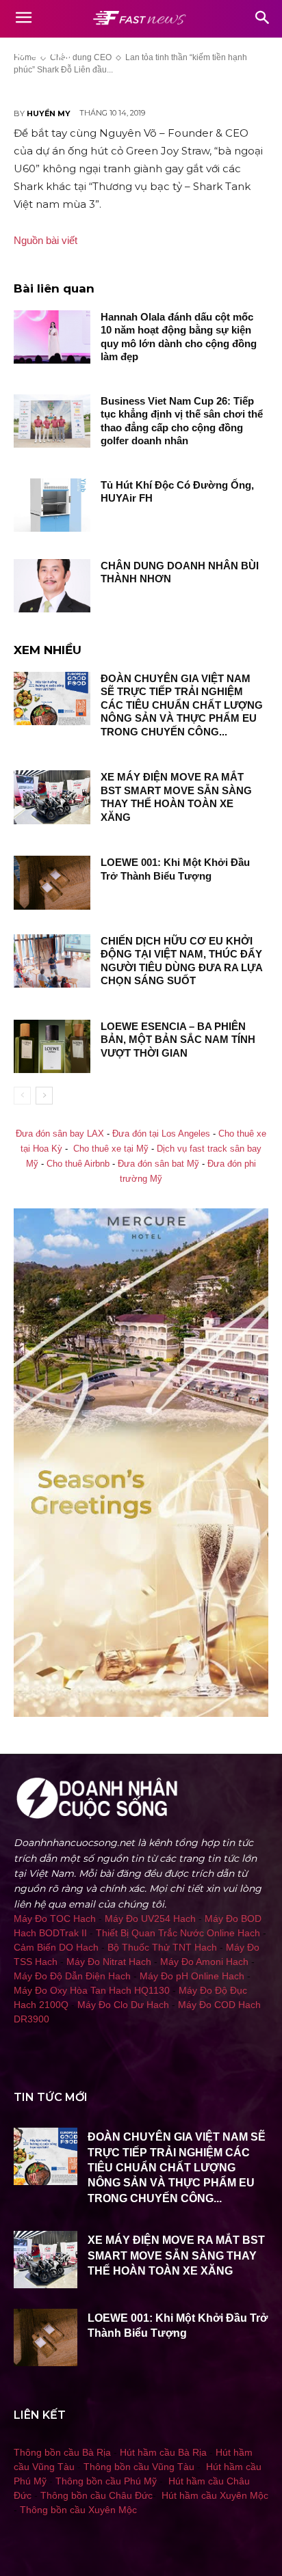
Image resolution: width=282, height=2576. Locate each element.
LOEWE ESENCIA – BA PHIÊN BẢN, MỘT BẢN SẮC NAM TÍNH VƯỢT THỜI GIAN (178, 1040)
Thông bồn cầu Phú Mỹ (106, 2481)
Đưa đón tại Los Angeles (161, 1134)
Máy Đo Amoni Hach (204, 1962)
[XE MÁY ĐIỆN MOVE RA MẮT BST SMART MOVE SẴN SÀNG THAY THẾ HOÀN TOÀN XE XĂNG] (52, 797)
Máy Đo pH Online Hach (192, 1976)
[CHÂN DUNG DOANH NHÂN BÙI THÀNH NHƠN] (52, 586)
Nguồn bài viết (46, 240)
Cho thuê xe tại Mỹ (111, 1149)
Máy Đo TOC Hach (55, 1919)
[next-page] (44, 1096)
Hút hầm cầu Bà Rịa (163, 2452)
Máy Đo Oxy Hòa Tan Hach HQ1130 (92, 1990)
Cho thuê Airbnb (78, 1164)
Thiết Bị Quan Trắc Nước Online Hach (178, 1933)
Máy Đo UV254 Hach (150, 1919)
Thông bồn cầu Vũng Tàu (139, 2467)
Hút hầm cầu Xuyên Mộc (215, 2495)
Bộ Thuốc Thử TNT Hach (162, 1947)
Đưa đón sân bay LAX (60, 1134)
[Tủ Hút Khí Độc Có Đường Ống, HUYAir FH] (52, 505)
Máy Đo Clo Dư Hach (123, 2005)
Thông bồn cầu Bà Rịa (62, 2452)
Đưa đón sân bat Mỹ (158, 1164)
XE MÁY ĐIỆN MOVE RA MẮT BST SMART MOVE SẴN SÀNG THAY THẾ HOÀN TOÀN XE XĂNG (176, 2255)
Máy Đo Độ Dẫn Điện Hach (72, 1976)
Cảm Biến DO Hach (56, 1947)
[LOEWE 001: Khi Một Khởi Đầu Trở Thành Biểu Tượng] (52, 882)
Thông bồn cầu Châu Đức (97, 2495)
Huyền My (49, 113)
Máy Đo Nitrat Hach (109, 1962)
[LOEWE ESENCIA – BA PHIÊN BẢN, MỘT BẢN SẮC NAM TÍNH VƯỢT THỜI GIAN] (52, 1046)
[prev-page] (22, 1096)
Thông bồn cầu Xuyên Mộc (78, 2510)
